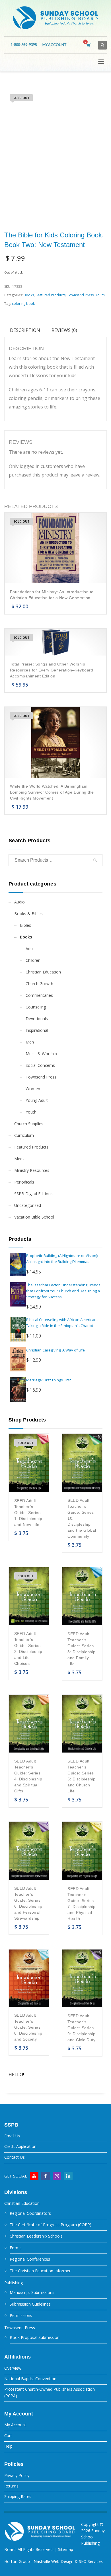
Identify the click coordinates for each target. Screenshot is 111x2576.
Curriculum (24, 1135)
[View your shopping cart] (88, 45)
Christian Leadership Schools (36, 2236)
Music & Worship (41, 1054)
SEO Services (91, 2561)
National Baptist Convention (30, 2379)
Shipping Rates (18, 2496)
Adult (30, 949)
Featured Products (51, 295)
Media (20, 1159)
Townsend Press (80, 295)
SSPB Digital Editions (33, 1194)
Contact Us (15, 2157)
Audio (19, 902)
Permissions (21, 2315)
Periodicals (24, 1182)
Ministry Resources (32, 1170)
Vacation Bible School (34, 1217)
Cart (8, 2436)
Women (33, 1089)
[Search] (95, 860)
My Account (15, 2425)
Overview (13, 2368)
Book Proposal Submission (35, 2337)
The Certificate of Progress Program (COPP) (51, 2225)
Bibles (25, 925)
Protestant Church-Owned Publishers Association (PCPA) (50, 2392)
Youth (100, 295)
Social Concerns (40, 1065)
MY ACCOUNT (55, 45)
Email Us (12, 2136)
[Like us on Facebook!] (46, 2176)
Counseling (36, 1007)
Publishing (14, 2283)
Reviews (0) (64, 330)
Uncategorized (28, 1205)
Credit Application (20, 2146)
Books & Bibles (28, 914)
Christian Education (43, 972)
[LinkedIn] (68, 2176)
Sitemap (66, 2549)
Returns (11, 2486)
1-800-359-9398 (24, 45)
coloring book (23, 304)
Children (33, 960)
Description (25, 330)
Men (30, 1042)
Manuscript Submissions (32, 2292)
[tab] (25, 330)
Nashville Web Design (54, 2561)
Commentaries (39, 995)
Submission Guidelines (30, 2304)
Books (29, 295)
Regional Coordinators (30, 2213)
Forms (16, 2248)
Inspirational (37, 1030)
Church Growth (39, 984)
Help (8, 2446)
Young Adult (37, 1100)
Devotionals (37, 1019)
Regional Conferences (30, 2259)
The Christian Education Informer (40, 2271)
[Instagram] (57, 2176)
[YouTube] (34, 2176)
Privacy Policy (17, 2475)
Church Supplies (29, 1124)
